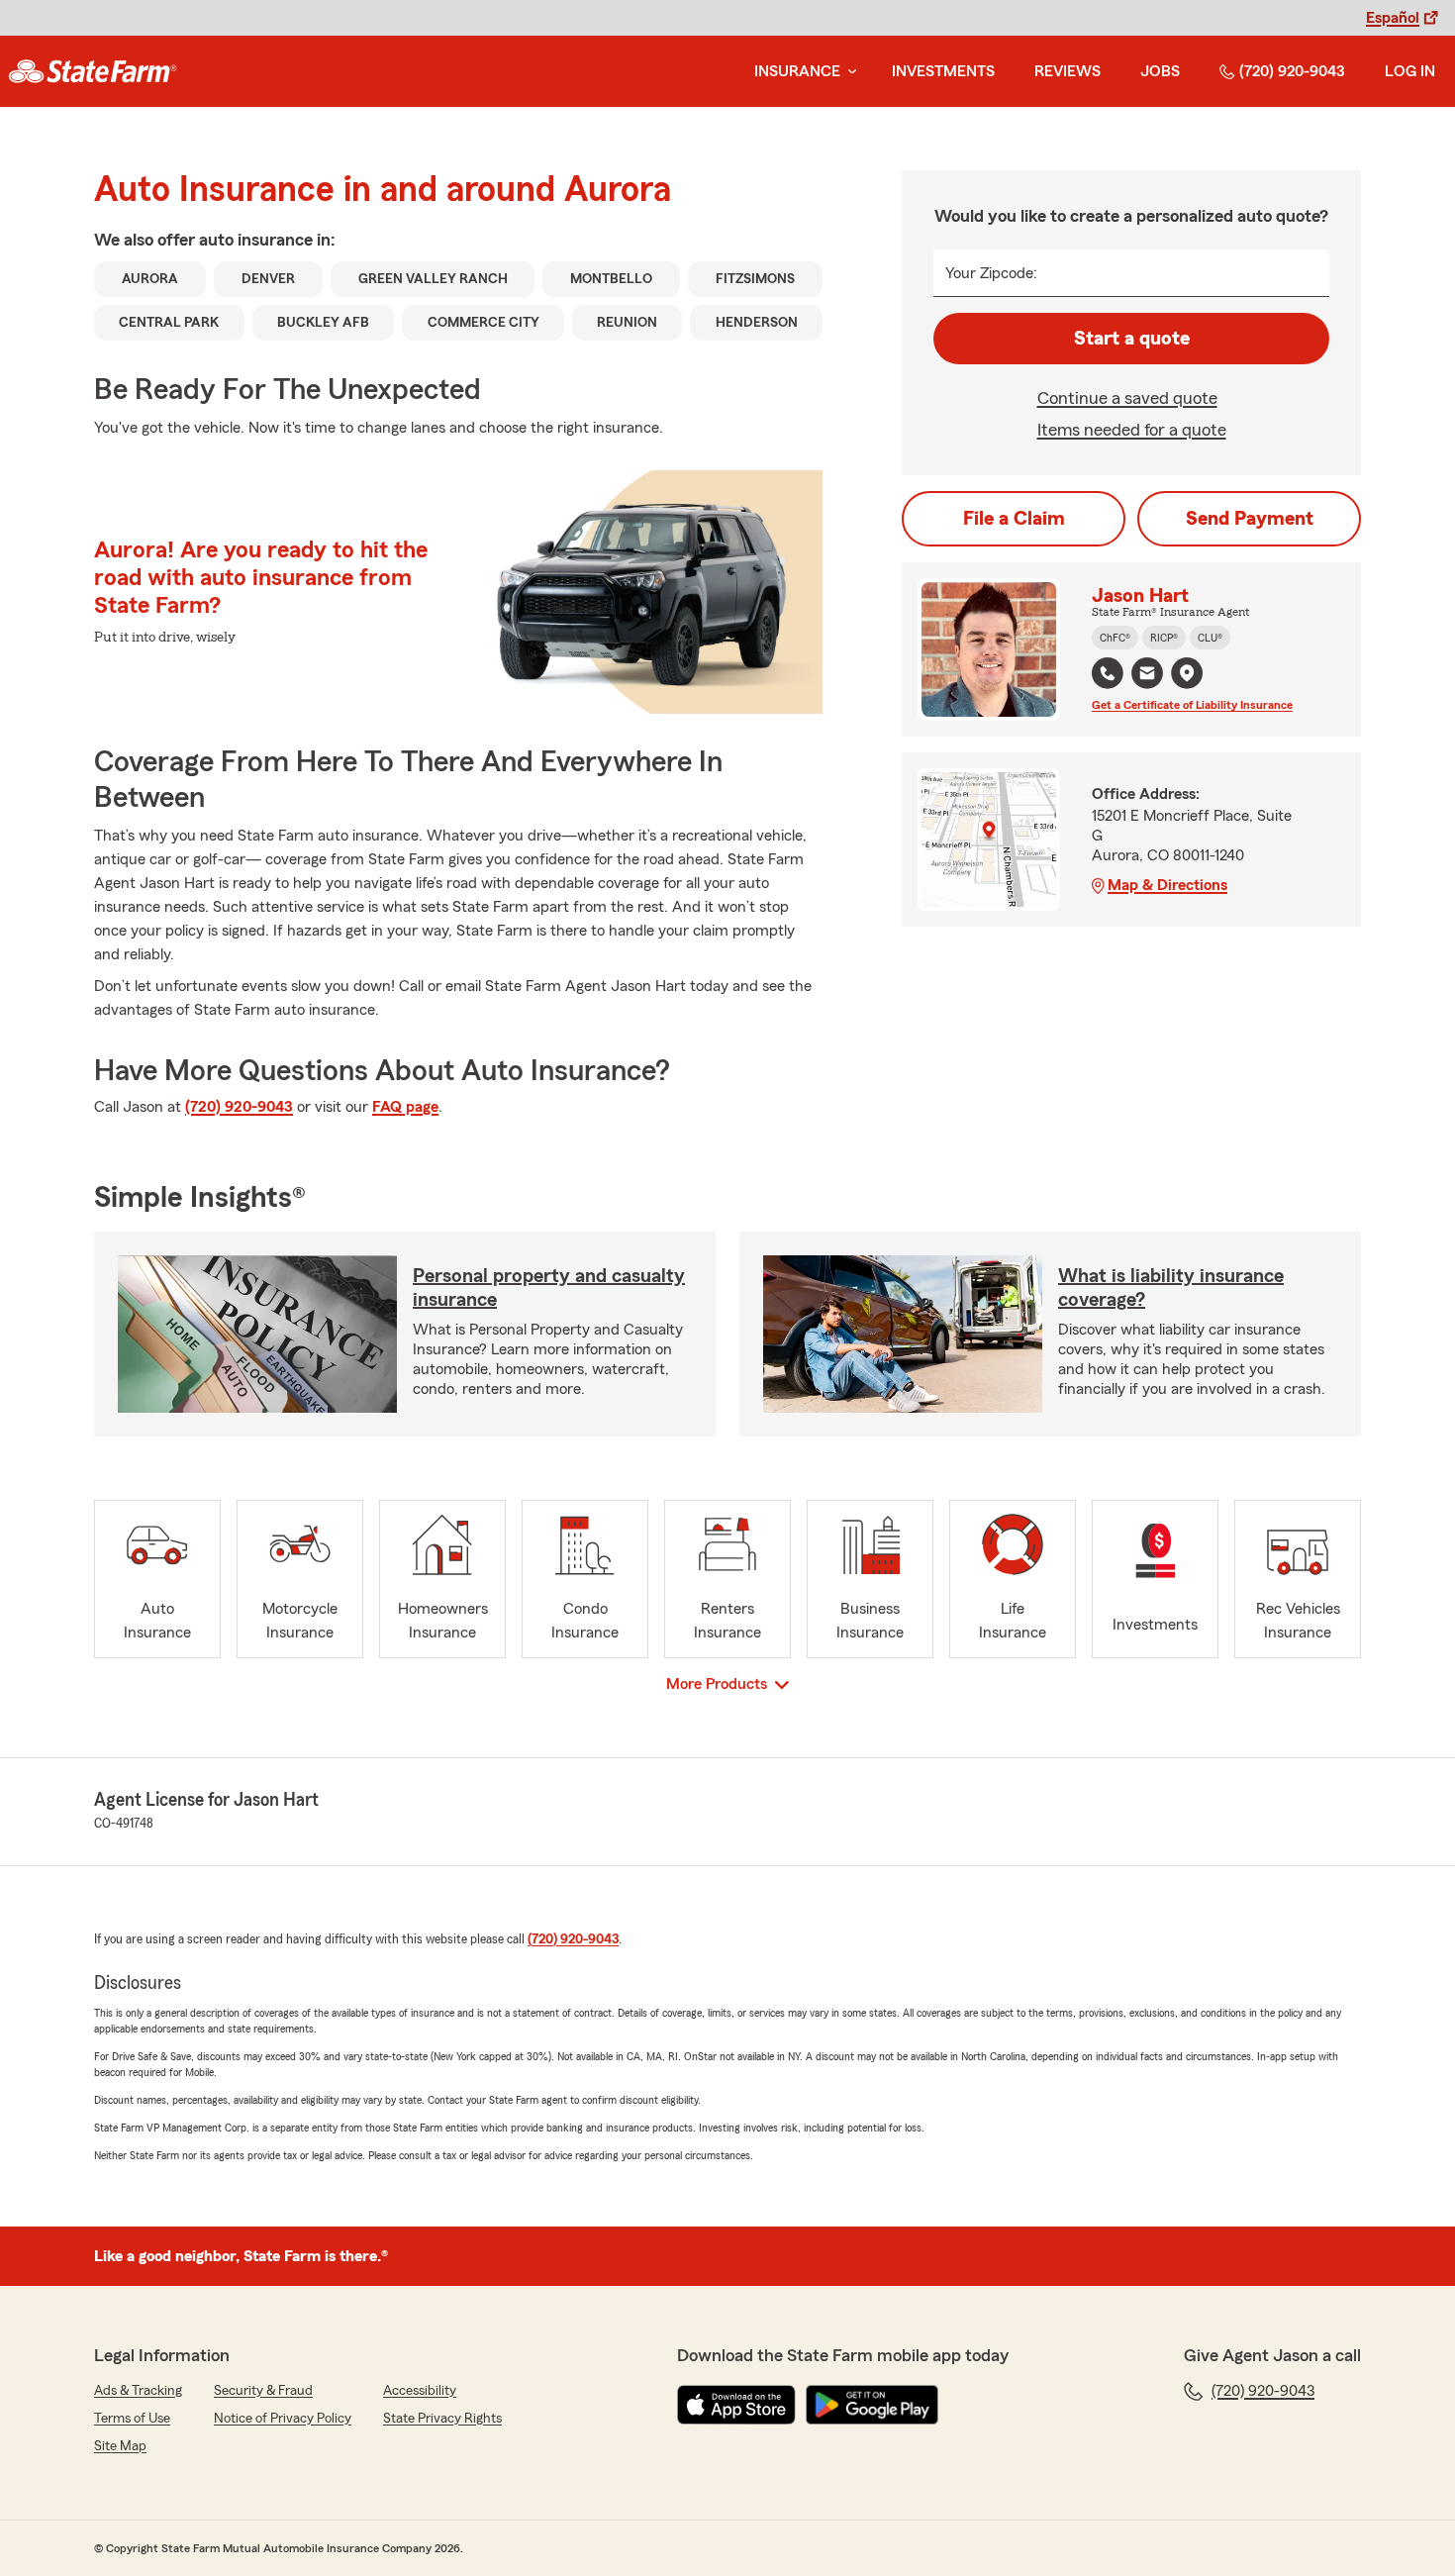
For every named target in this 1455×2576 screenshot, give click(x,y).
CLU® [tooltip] (1210, 638)
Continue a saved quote (1127, 398)
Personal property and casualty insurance (549, 1288)
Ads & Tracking (138, 2391)
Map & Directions (1167, 885)
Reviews (1067, 71)
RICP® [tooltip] (1164, 638)
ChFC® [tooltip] (1115, 638)
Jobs (1160, 71)
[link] (93, 71)
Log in (1410, 71)
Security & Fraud (263, 2391)
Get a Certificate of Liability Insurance (1192, 705)
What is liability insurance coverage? (1171, 1288)
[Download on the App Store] (736, 2405)
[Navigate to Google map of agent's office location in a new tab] (1187, 673)
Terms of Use (132, 2419)
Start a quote (1132, 339)
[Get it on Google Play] (872, 2405)
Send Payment (1250, 519)
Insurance (797, 71)
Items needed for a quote (1132, 430)
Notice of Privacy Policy (283, 2419)
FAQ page (405, 1107)
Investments (943, 71)
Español (1393, 18)
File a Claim (1014, 519)
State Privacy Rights (442, 2419)
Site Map (120, 2446)
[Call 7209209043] (1108, 673)
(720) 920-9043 (1292, 71)
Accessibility (420, 2391)
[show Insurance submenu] (848, 72)
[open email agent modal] (1147, 676)
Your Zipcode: (991, 273)
